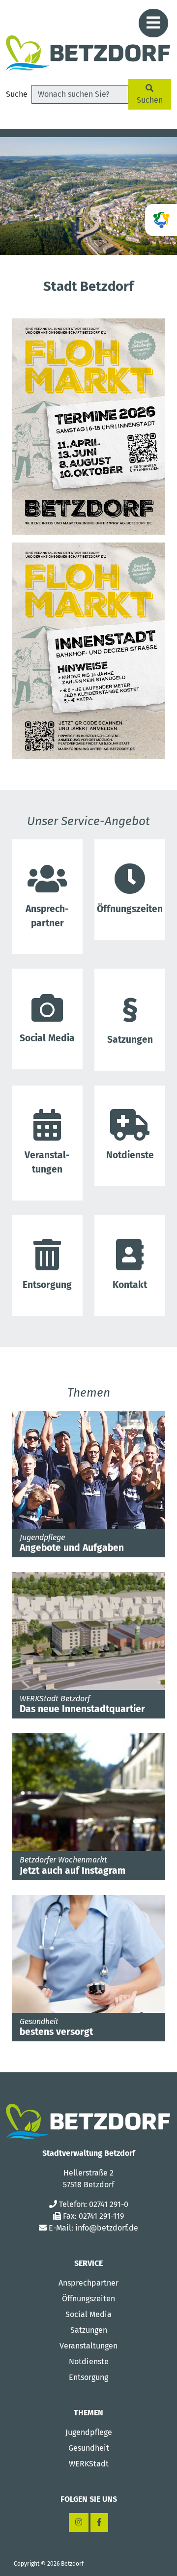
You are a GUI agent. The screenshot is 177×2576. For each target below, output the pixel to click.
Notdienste (130, 1155)
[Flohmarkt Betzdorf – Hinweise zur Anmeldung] (88, 650)
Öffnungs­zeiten (130, 909)
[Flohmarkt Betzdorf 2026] (88, 426)
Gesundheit (89, 2448)
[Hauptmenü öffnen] (153, 23)
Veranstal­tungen (47, 1162)
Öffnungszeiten (88, 2299)
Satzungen (130, 1040)
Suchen (150, 100)
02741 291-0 (109, 2204)
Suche (17, 94)
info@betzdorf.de (107, 2228)
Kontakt (130, 1285)
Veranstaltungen (88, 2346)
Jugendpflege (89, 2432)
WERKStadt (89, 2464)
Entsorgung (47, 1285)
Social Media (47, 1038)
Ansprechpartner (88, 2283)
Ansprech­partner (47, 916)
